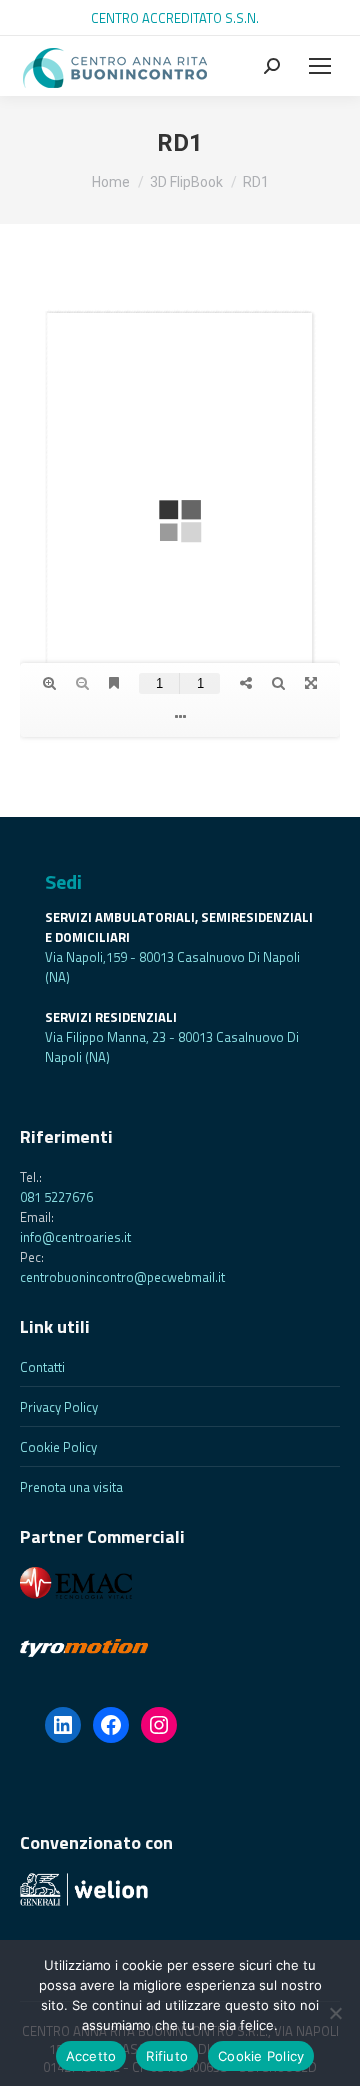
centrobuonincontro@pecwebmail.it (122, 1277)
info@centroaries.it (75, 1237)
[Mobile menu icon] (320, 66)
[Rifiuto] (335, 2013)
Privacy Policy (59, 1407)
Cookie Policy (58, 1447)
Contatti (42, 1367)
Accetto (91, 2056)
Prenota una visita (71, 1487)
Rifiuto (167, 2056)
